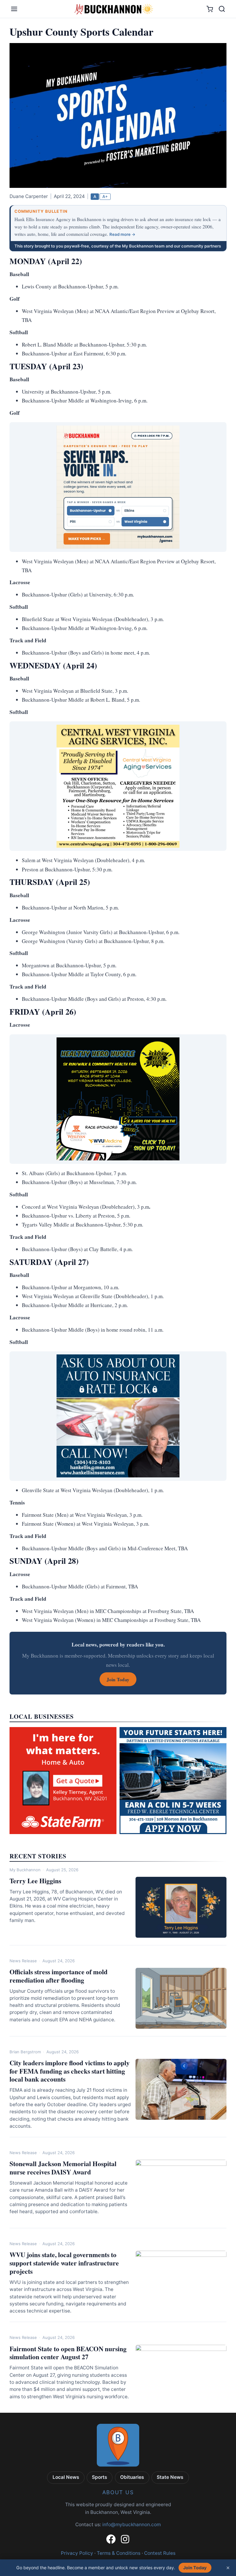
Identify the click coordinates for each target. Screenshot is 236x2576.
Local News (66, 2477)
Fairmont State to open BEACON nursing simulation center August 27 (68, 2353)
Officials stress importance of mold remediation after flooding (59, 1976)
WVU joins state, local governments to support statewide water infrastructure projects (64, 2263)
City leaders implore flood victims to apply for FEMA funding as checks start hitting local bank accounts (70, 2071)
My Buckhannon (25, 1870)
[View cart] (210, 9)
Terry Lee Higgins (35, 1881)
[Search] (222, 9)
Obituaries (132, 2477)
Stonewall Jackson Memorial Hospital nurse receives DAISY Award (63, 2168)
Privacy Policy (77, 2553)
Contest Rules (160, 2553)
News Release (23, 1961)
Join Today (195, 2568)
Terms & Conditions (119, 2553)
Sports (100, 2477)
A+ (105, 196)
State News (170, 2477)
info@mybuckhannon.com (132, 2524)
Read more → (122, 234)
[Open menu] (14, 9)
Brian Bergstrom (25, 2052)
